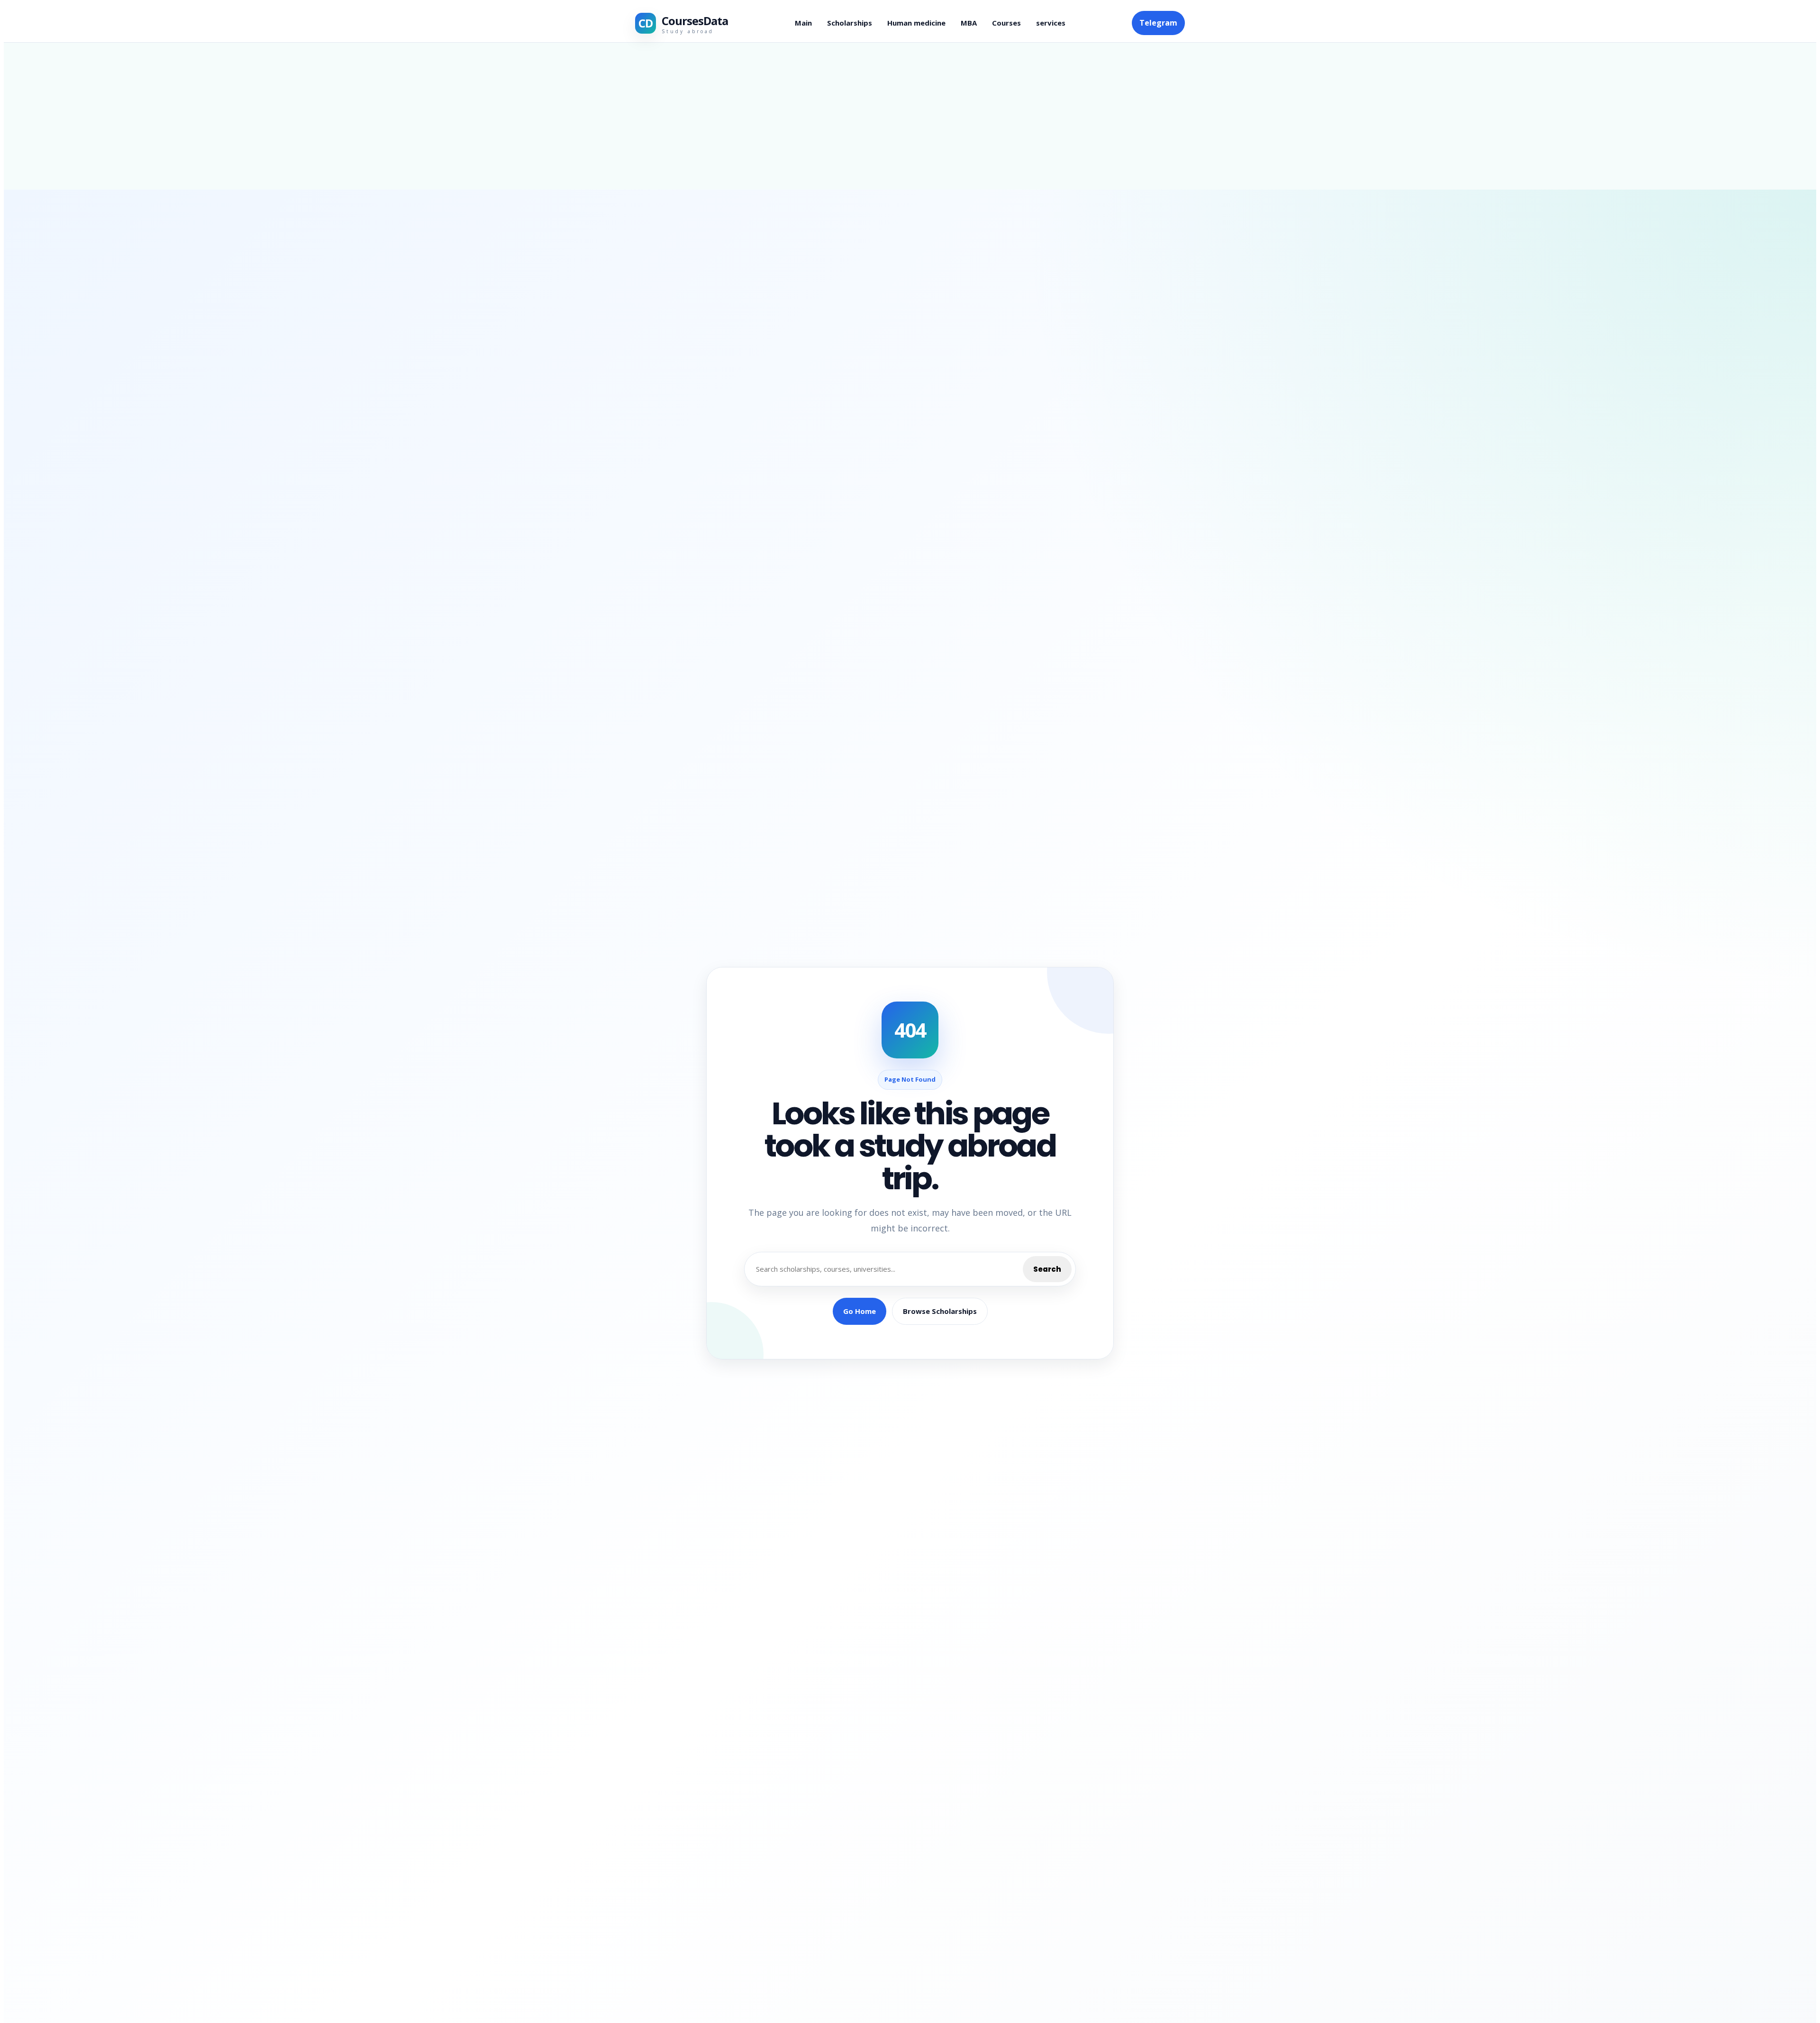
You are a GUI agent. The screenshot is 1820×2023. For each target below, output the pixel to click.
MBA (969, 23)
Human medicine (916, 23)
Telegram (1158, 23)
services (1051, 23)
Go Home (860, 1311)
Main (803, 23)
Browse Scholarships (940, 1311)
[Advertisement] (910, 116)
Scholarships (850, 23)
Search (1047, 1269)
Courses (1006, 23)
